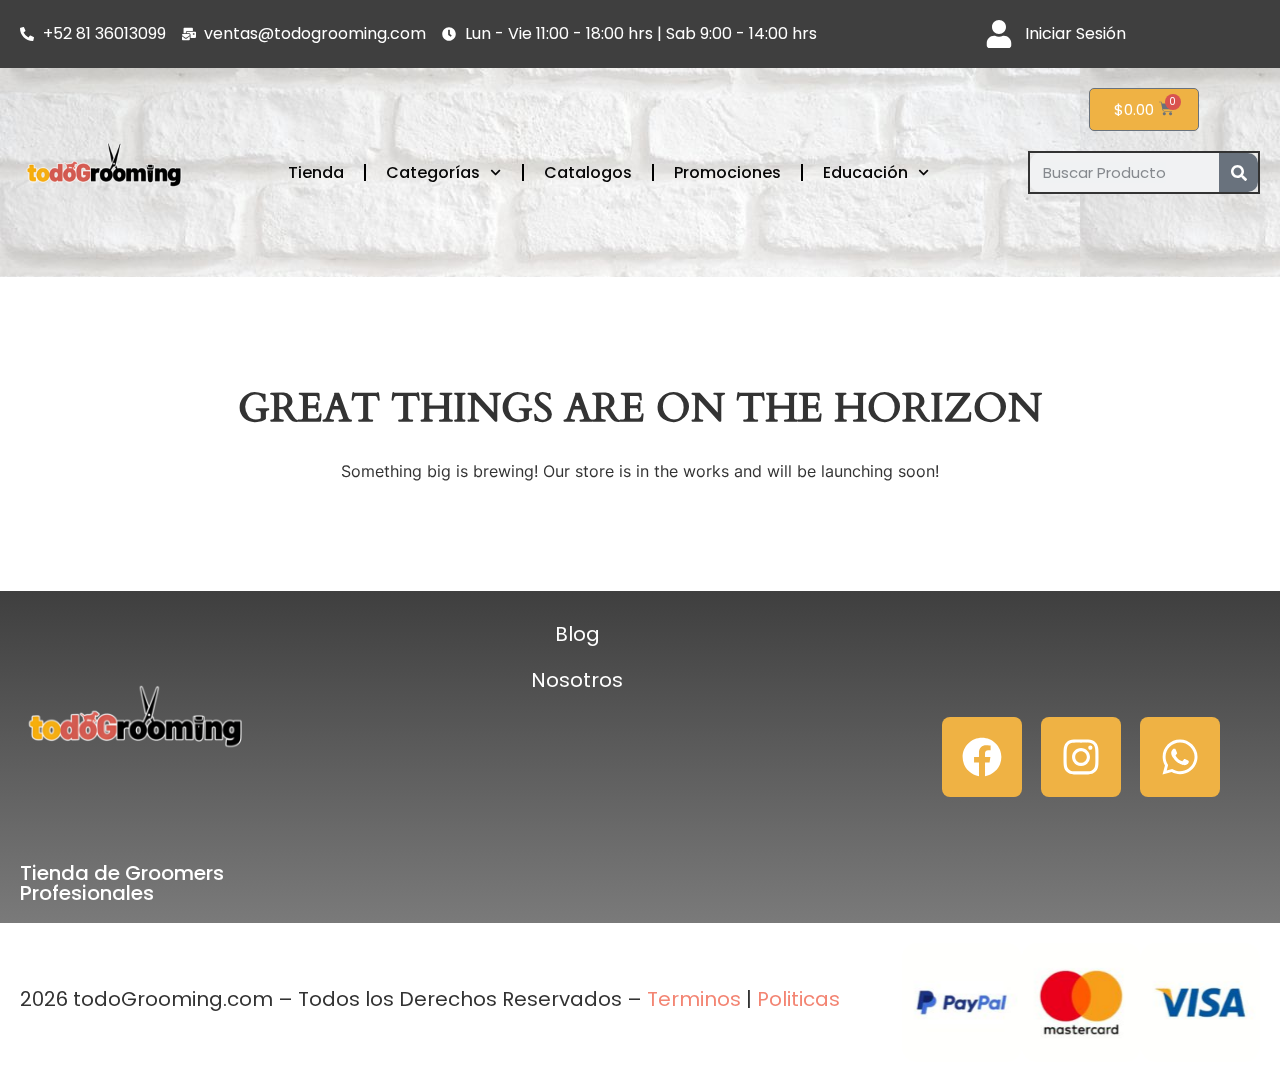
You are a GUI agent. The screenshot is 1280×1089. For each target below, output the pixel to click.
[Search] (1238, 172)
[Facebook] (982, 757)
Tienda (316, 172)
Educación (865, 172)
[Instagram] (1081, 757)
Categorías (433, 172)
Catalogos (588, 172)
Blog (577, 634)
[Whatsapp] (1180, 757)
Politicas (798, 999)
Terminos (691, 999)
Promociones (727, 172)
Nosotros (577, 680)
